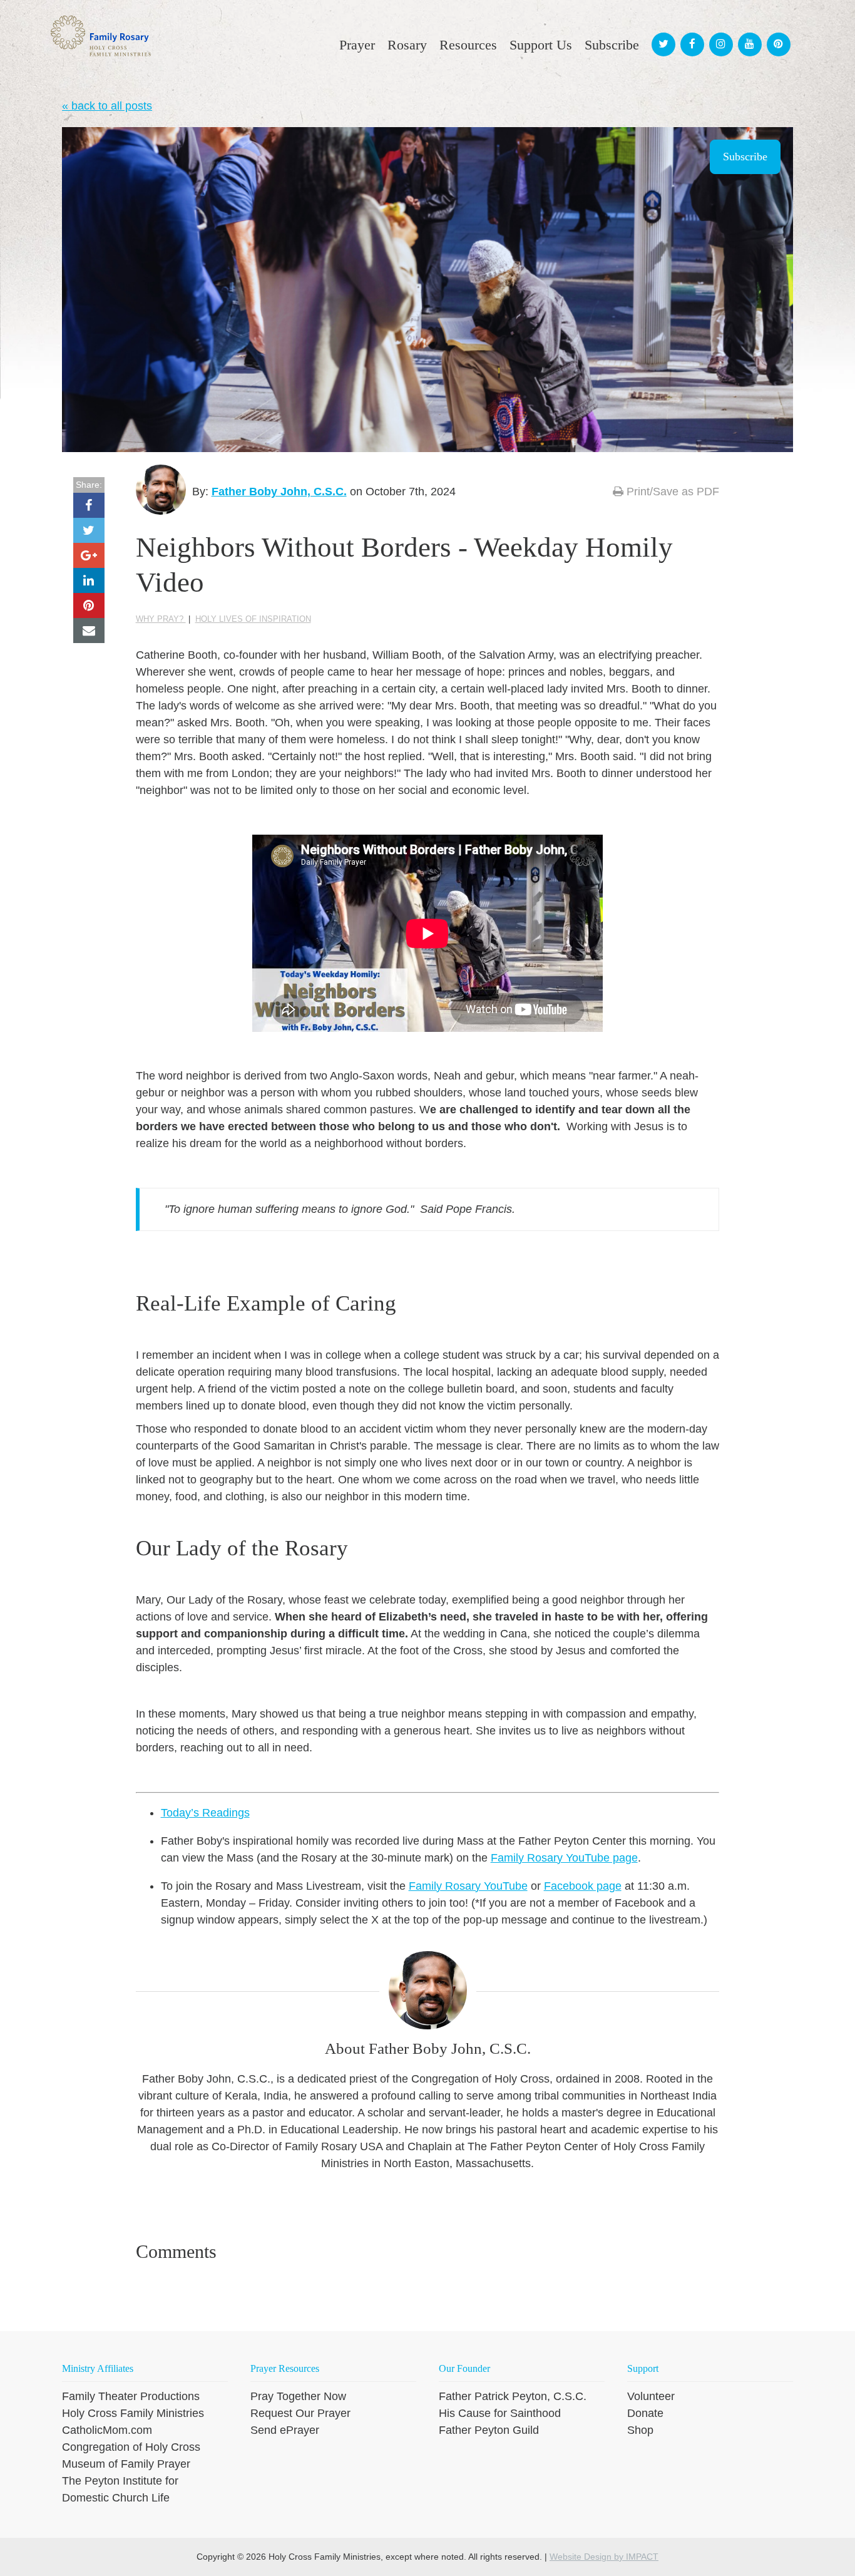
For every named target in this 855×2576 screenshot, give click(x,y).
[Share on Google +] (89, 555)
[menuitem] (662, 33)
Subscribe (745, 157)
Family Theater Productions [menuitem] (131, 2396)
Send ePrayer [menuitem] (285, 2430)
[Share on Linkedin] (89, 580)
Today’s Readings (205, 1813)
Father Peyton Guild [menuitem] (489, 2430)
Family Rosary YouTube (468, 1886)
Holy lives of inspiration (253, 619)
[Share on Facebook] (89, 505)
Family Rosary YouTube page (564, 1858)
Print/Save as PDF (671, 492)
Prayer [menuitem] (357, 45)
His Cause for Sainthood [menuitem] (500, 2413)
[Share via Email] (89, 631)
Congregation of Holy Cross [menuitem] (131, 2447)
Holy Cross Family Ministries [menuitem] (133, 2413)
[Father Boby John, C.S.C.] (161, 490)
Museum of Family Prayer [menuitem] (126, 2464)
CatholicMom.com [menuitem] (107, 2430)
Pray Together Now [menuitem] (298, 2396)
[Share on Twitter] (89, 530)
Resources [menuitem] (468, 45)
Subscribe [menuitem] (612, 45)
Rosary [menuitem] (407, 45)
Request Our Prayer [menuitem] (300, 2413)
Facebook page (583, 1886)
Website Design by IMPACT (604, 2557)
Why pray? (161, 619)
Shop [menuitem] (640, 2430)
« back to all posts (107, 106)
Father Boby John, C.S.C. (279, 492)
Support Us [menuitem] (541, 45)
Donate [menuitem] (645, 2413)
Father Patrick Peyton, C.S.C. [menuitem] (513, 2396)
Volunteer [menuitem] (651, 2396)
